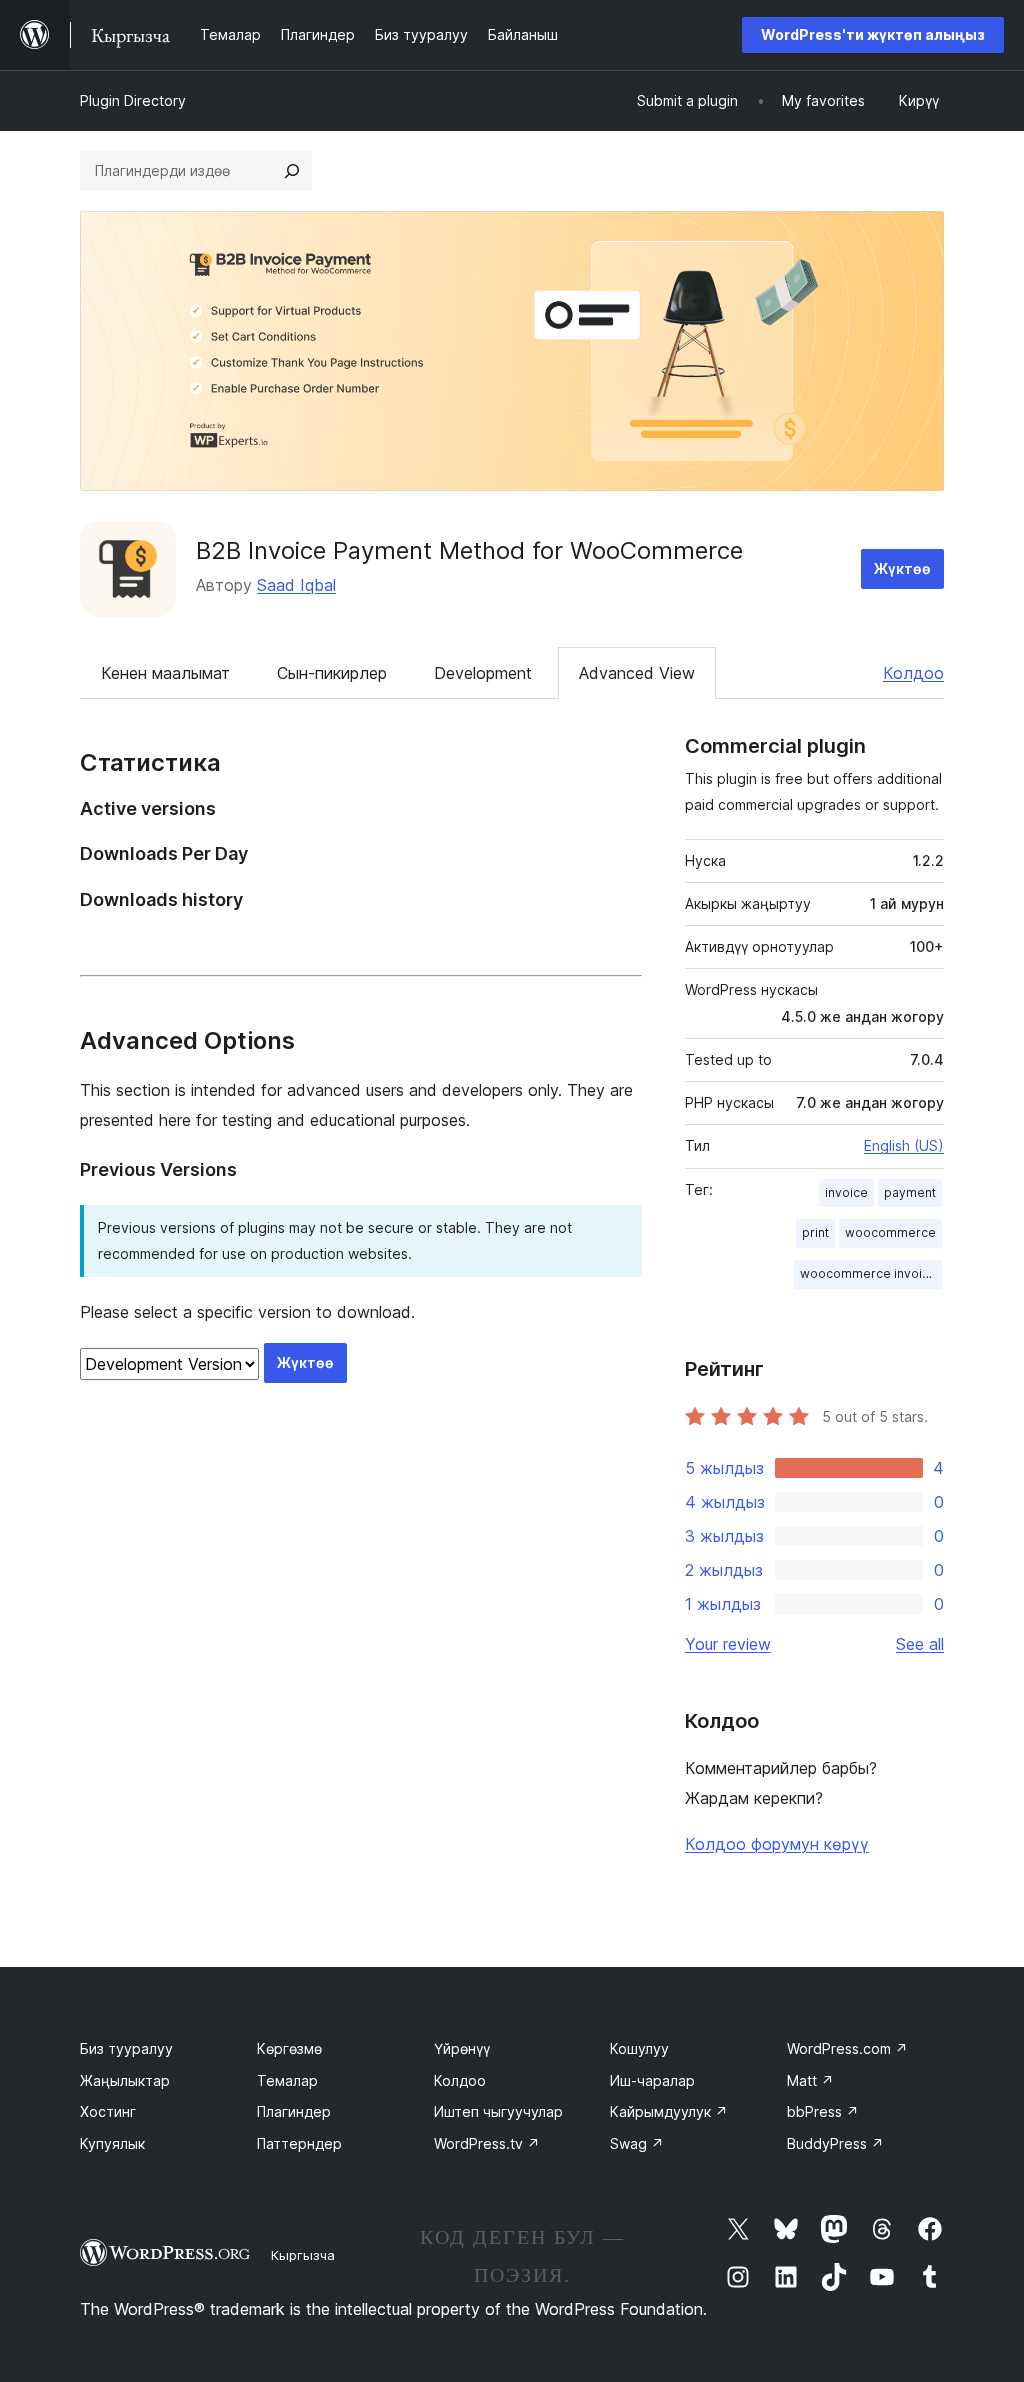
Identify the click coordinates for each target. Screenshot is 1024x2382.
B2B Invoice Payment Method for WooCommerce (469, 550)
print (815, 1232)
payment (910, 1192)
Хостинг (108, 2111)
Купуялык (112, 2143)
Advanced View (637, 673)
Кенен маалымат (165, 673)
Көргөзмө (289, 2048)
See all (920, 1644)
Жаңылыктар (125, 2080)
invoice (846, 1192)
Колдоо (913, 673)
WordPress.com (847, 2048)
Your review (728, 1644)
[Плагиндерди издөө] (292, 171)
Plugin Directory (133, 100)
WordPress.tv (487, 2143)
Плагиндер (294, 2111)
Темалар (287, 2080)
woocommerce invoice (868, 1273)
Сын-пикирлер (332, 673)
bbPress (823, 2111)
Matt (810, 2080)
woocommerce (890, 1232)
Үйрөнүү (462, 2048)
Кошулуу (639, 2048)
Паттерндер (299, 2143)
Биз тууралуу (126, 2048)
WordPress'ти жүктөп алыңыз (873, 34)
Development (483, 673)
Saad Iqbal (296, 585)
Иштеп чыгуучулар (498, 2111)
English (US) (904, 1145)
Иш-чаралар (652, 2080)
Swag (637, 2143)
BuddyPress (835, 2143)
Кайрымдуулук (669, 2111)
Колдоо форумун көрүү (777, 1844)
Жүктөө (902, 568)
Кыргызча (303, 2255)
